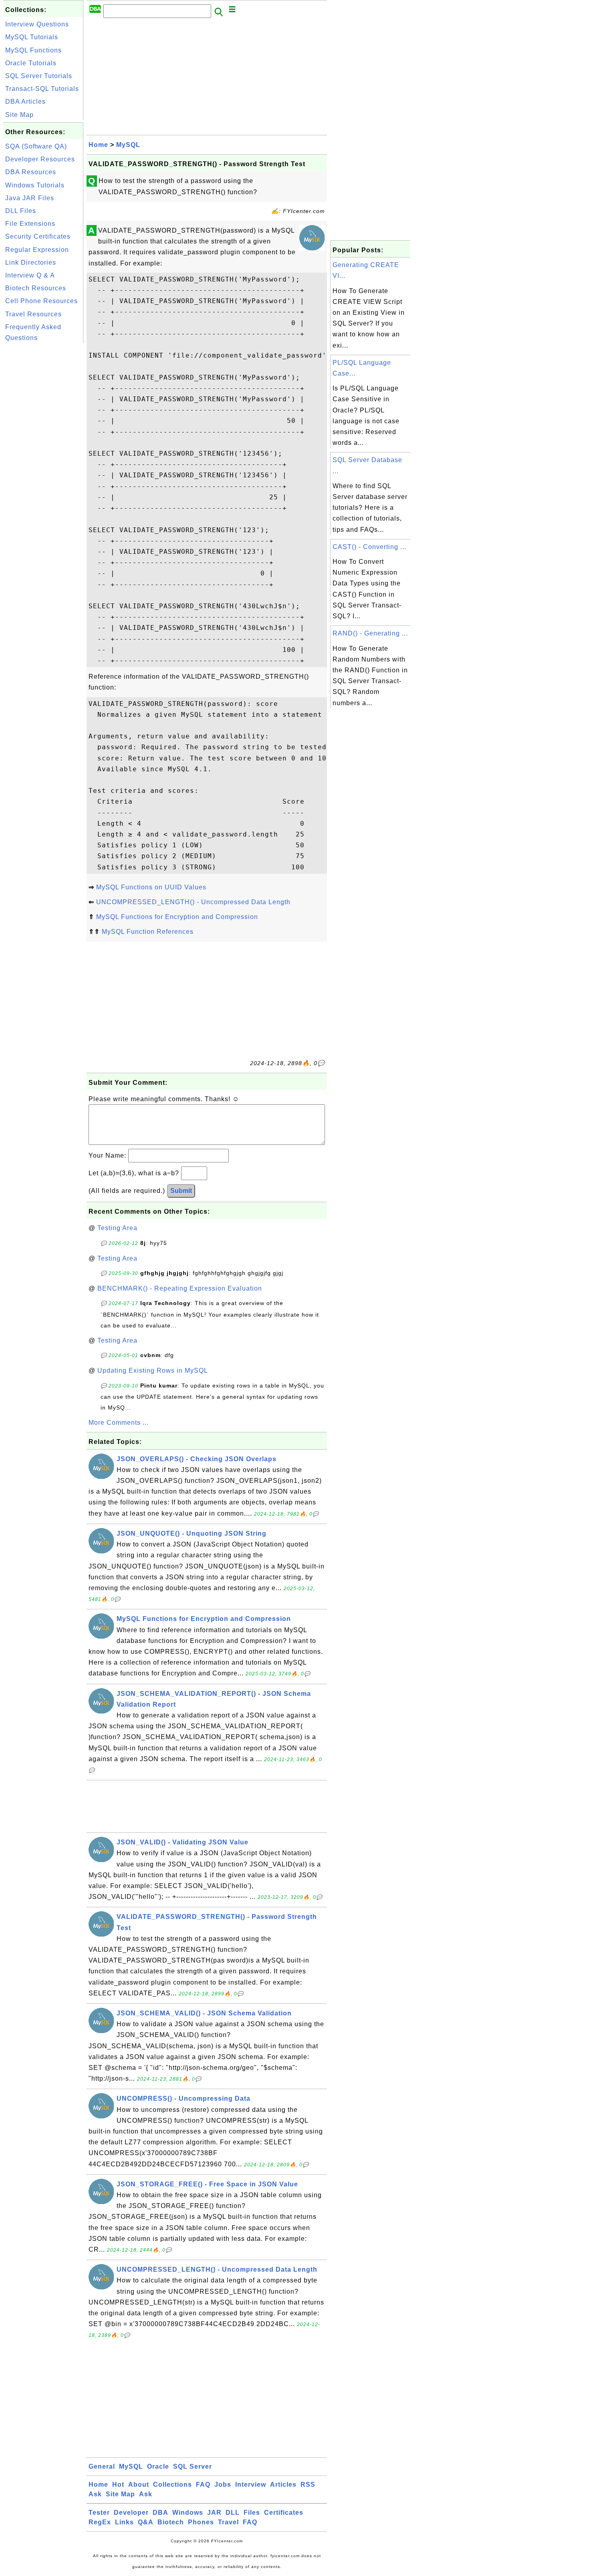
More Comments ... (119, 1423)
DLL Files (21, 211)
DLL (233, 2513)
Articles (283, 2485)
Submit (181, 1191)
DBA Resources (31, 172)
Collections (172, 2485)
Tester (99, 2513)
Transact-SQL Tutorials (42, 89)
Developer (131, 2513)
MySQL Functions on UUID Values (151, 887)
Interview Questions (37, 24)
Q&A (146, 2522)
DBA (160, 2513)
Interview (251, 2485)
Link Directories (31, 262)
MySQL (128, 145)
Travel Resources (33, 314)
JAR (214, 2513)
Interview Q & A (30, 275)
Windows (188, 2513)
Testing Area (117, 1228)
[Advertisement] (43, 465)
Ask (95, 2494)
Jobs (223, 2485)
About (139, 2485)
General (102, 2466)
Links (124, 2522)
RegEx (100, 2522)
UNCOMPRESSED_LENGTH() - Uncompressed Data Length (193, 902)
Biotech (171, 2522)
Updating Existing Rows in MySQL (153, 1370)
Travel (228, 2522)
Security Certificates (38, 236)
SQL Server (193, 2466)
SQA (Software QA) (36, 146)
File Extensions (30, 224)
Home (98, 145)
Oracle (158, 2466)
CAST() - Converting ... (369, 547)
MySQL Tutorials (32, 37)
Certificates (284, 2513)
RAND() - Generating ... (370, 633)
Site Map (19, 115)
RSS (308, 2485)
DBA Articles (25, 102)
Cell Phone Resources (41, 301)
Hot (118, 2485)
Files (252, 2513)
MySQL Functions (33, 50)
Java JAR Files (30, 198)
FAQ (203, 2485)
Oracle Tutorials (31, 63)
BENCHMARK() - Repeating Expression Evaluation (180, 1288)
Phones (201, 2522)
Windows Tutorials (35, 185)
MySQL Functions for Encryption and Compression (177, 917)
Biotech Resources (36, 288)
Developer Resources (40, 159)
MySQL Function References (148, 932)
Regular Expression (37, 250)
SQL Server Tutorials (39, 76)
